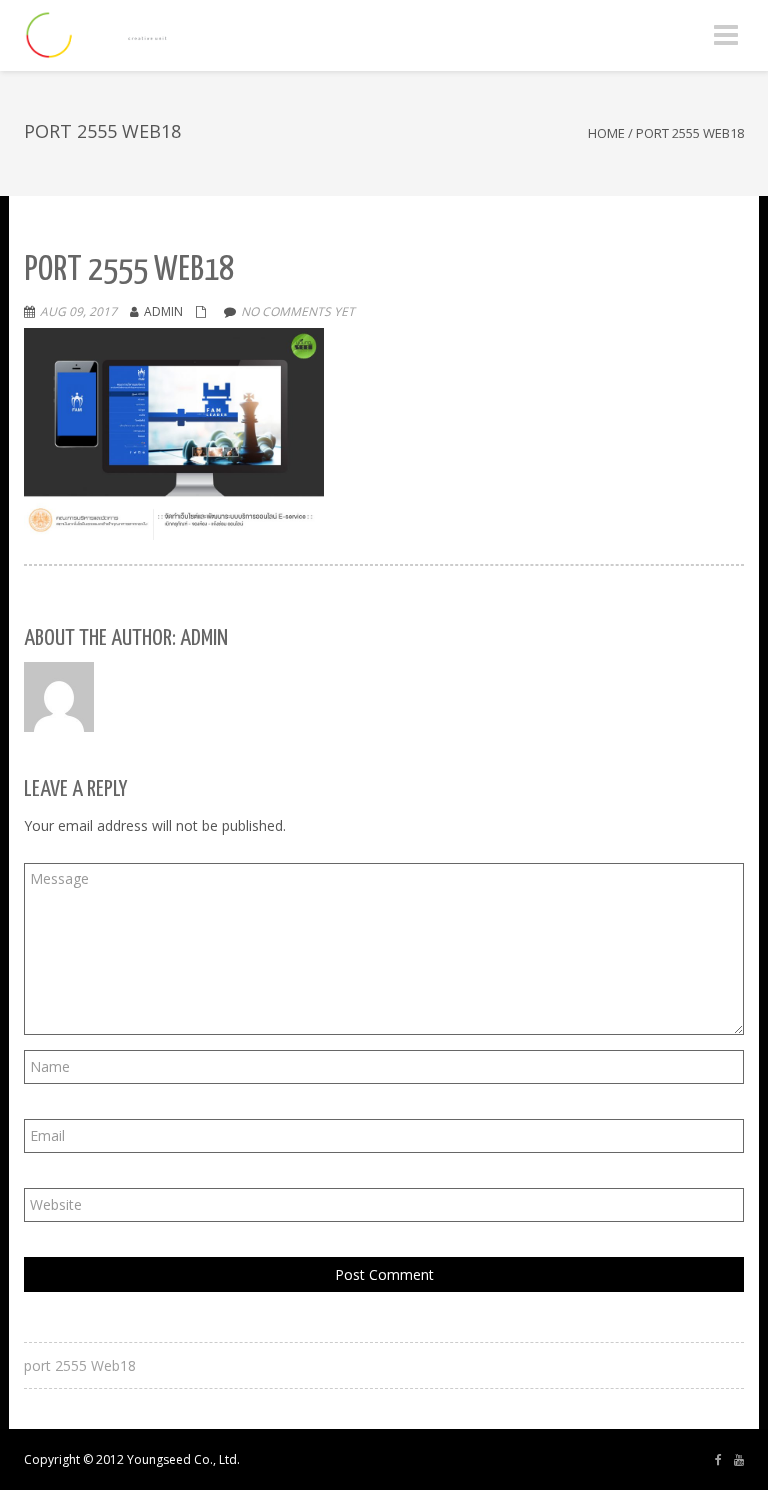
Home (606, 133)
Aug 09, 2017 (78, 311)
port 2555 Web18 (80, 1365)
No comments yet (298, 311)
